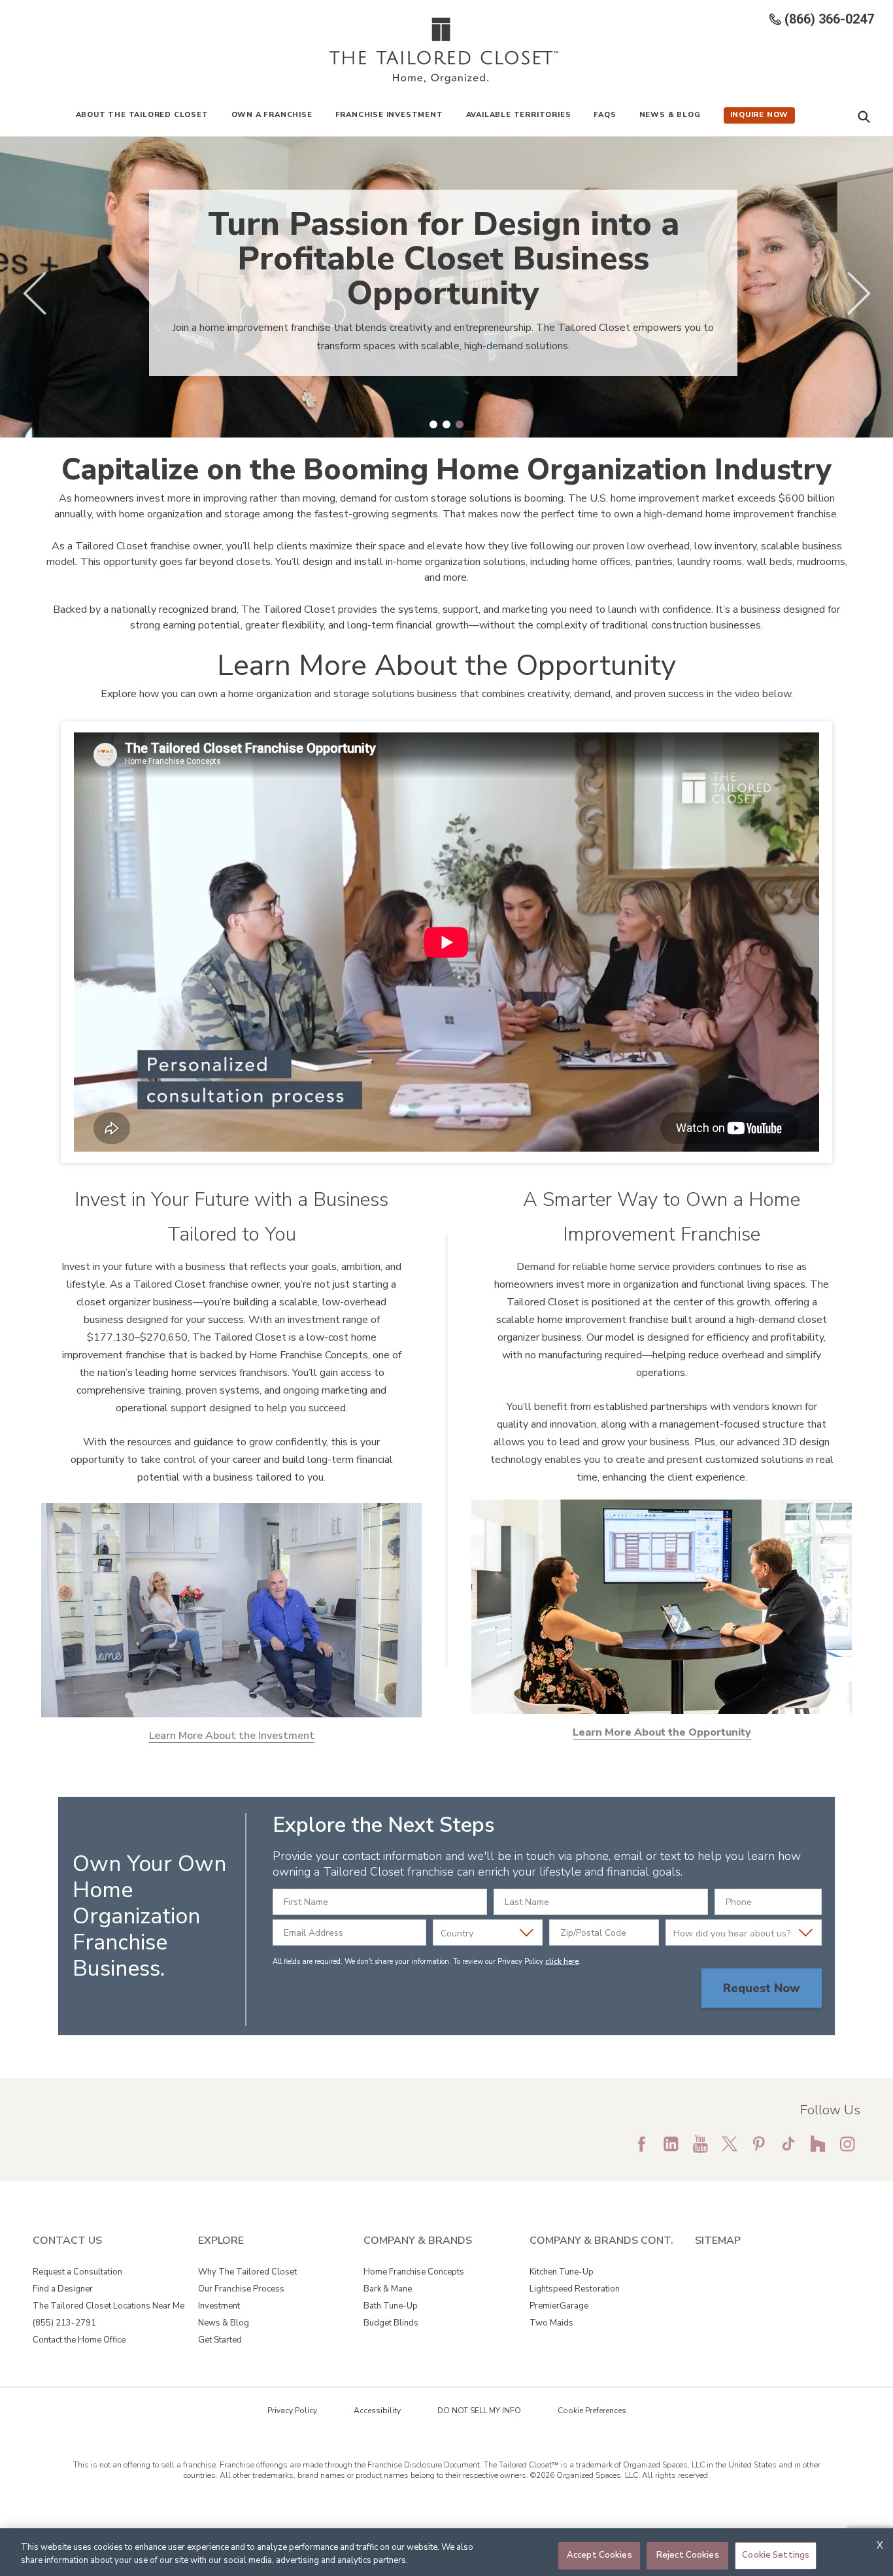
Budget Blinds (391, 2323)
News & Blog (670, 115)
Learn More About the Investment (232, 1736)
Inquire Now (760, 115)
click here (562, 1962)
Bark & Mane (388, 2289)
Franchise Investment (389, 115)
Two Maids (551, 2323)
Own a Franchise (272, 115)
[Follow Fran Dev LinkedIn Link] (671, 2144)
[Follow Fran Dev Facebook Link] (641, 2144)
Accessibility (377, 2411)
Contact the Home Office (79, 2340)
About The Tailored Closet (142, 115)
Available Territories (519, 115)
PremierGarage (559, 2306)
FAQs (605, 115)
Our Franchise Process (241, 2289)
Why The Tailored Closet (247, 2272)
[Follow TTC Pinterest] (759, 2144)
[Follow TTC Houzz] (818, 2144)
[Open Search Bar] (864, 116)
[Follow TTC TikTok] (788, 2144)
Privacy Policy (292, 2411)
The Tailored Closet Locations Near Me (109, 2306)
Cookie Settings (776, 2555)
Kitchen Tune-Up (562, 2272)
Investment (219, 2306)
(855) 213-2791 (64, 2323)
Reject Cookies (688, 2555)
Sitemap (718, 2241)
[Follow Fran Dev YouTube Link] (700, 2144)
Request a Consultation (77, 2272)
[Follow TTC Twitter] (730, 2144)
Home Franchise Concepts (414, 2272)
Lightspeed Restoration (575, 2289)
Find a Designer (63, 2289)
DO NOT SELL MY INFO (479, 2411)
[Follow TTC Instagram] (847, 2144)
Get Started (220, 2340)
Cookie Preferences (592, 2411)
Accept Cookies (599, 2555)
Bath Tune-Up (391, 2306)
